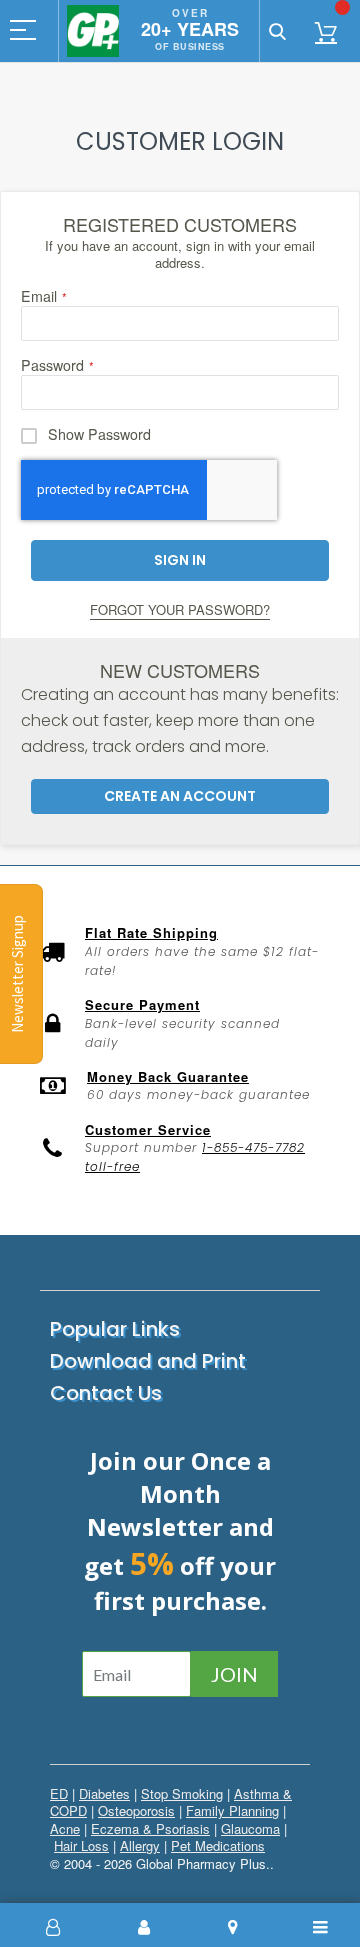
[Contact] (233, 1927)
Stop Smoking (182, 1793)
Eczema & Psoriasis (150, 1828)
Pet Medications (218, 1845)
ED (59, 1793)
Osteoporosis (136, 1810)
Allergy (140, 1845)
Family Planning (232, 1810)
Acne (65, 1828)
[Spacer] (55, 1927)
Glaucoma (250, 1828)
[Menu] (322, 1927)
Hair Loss (81, 1845)
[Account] (144, 1927)
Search (277, 31)
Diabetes (104, 1793)
